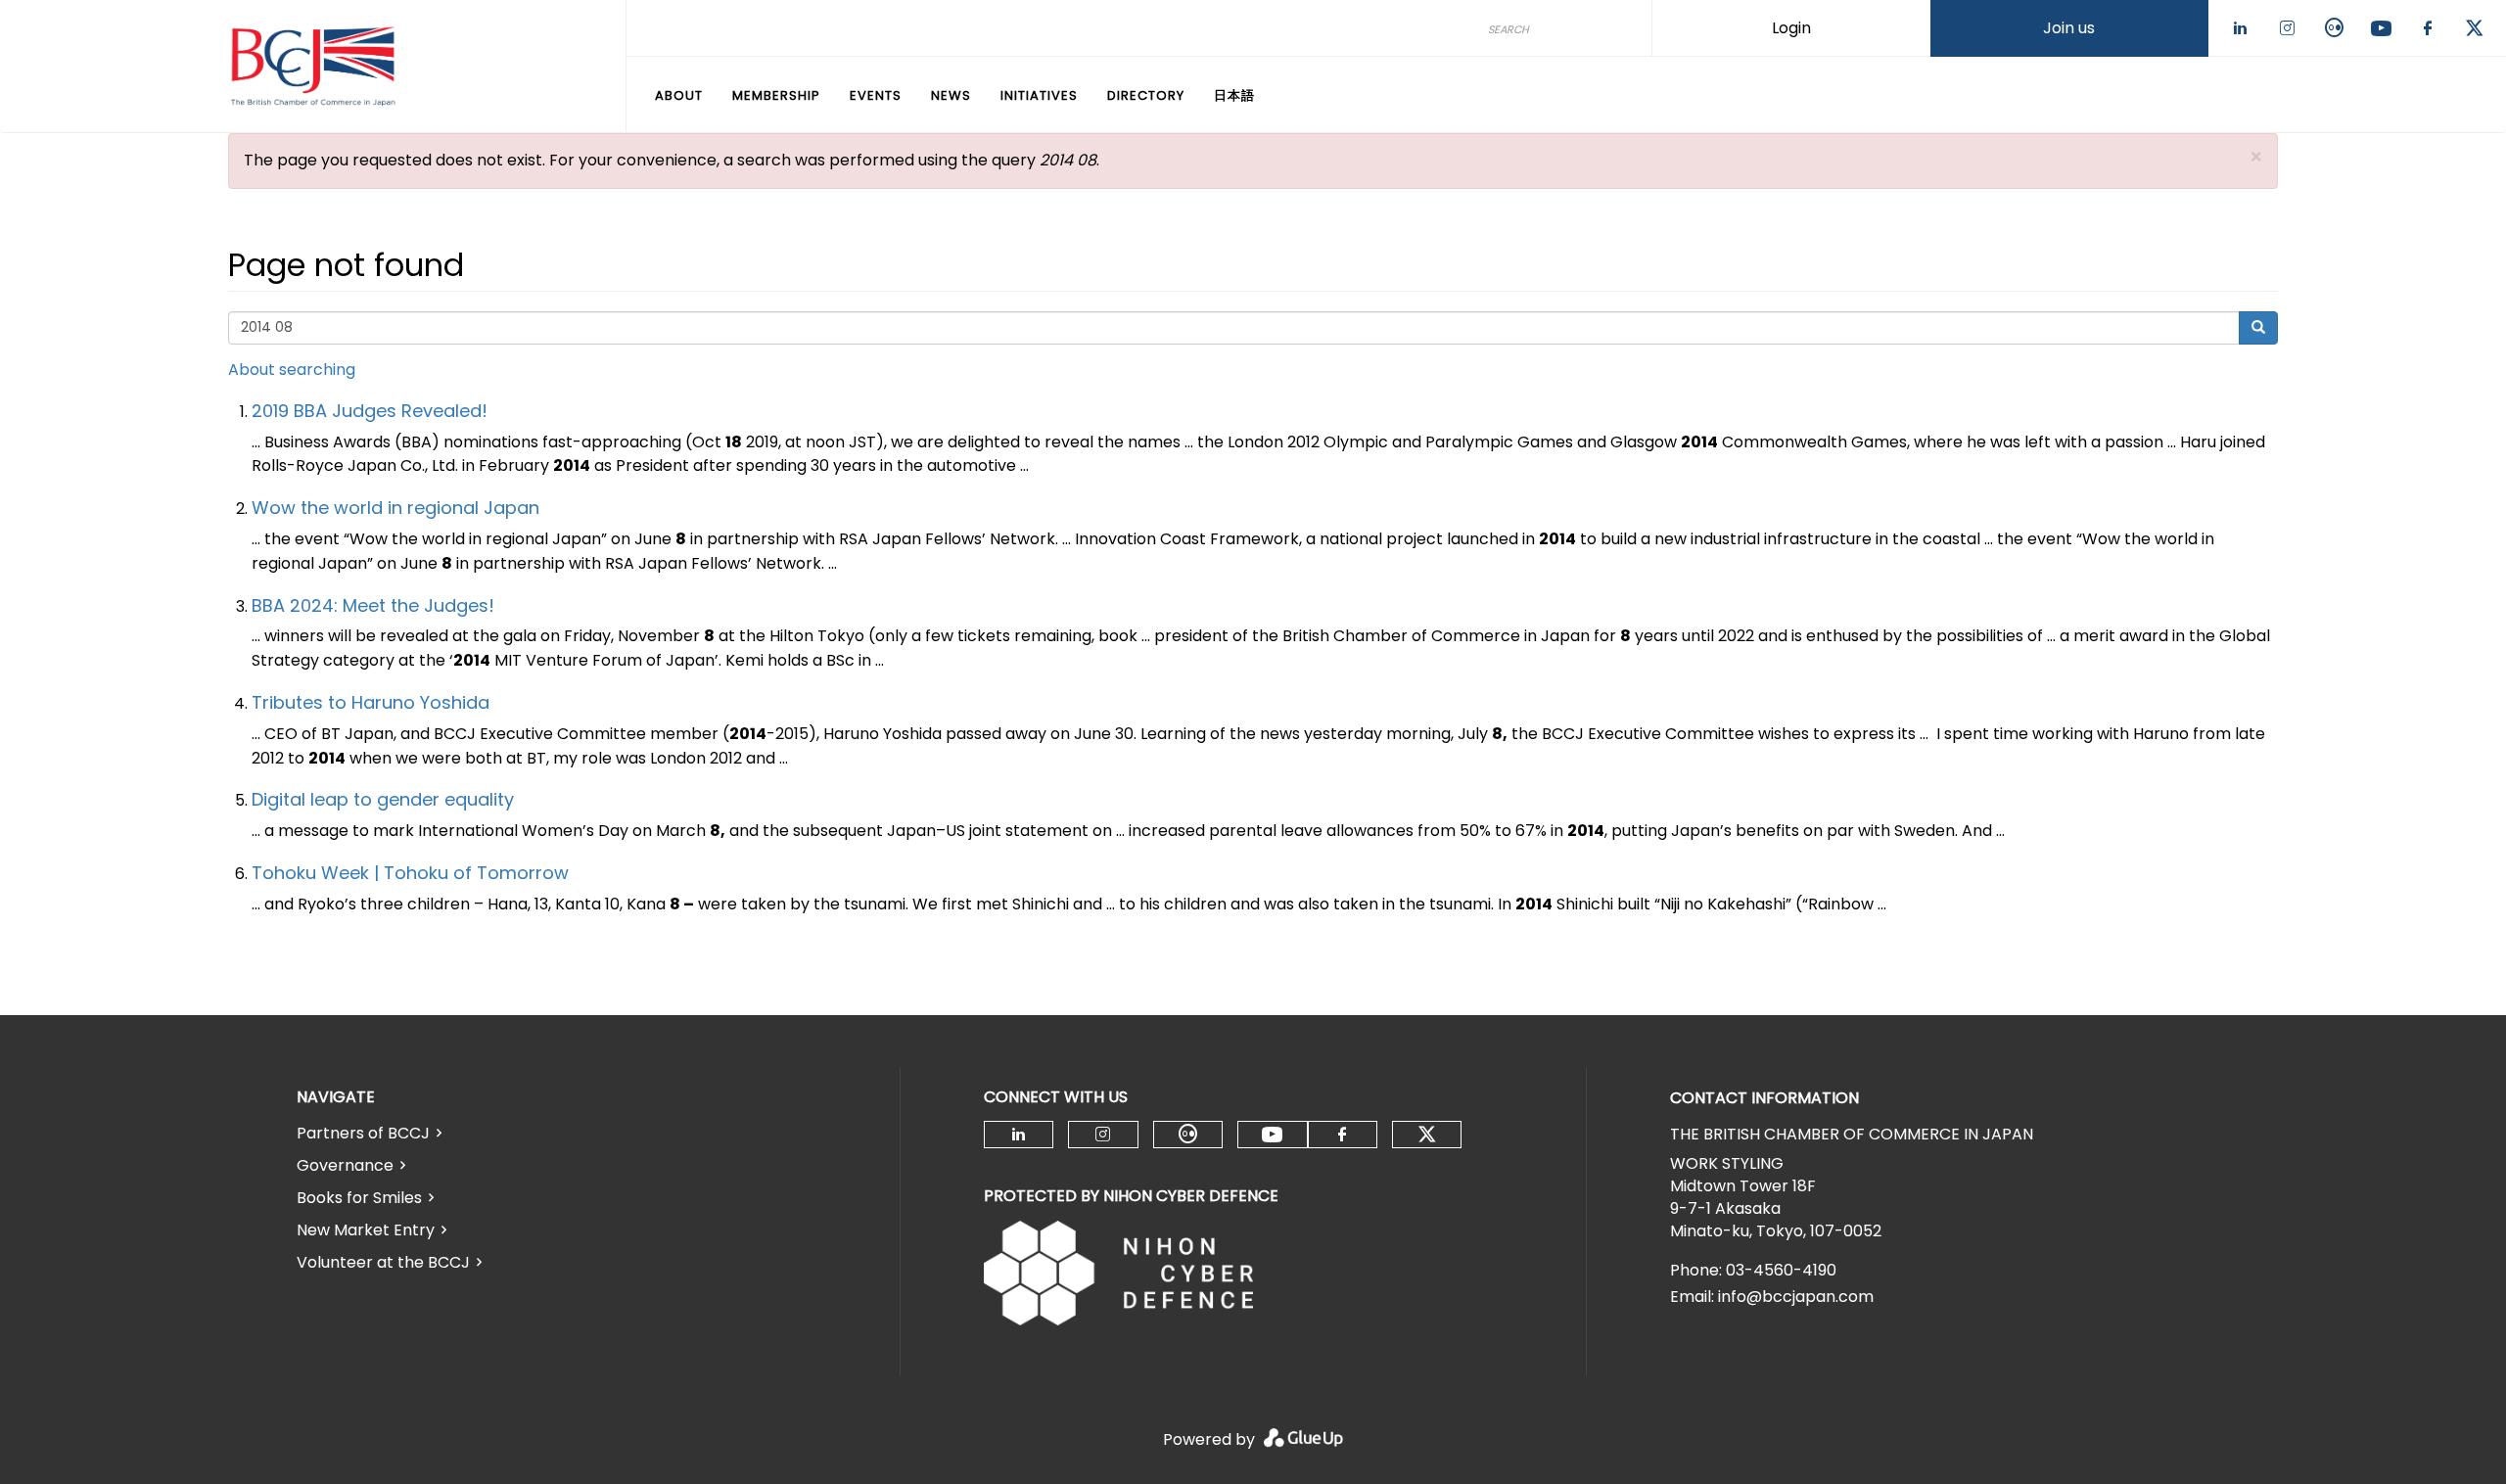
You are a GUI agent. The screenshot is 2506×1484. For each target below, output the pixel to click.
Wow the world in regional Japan (395, 508)
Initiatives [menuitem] (1039, 95)
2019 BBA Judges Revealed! (370, 411)
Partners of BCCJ (363, 1133)
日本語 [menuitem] (1234, 95)
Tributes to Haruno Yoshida (371, 702)
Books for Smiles (359, 1198)
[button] (2256, 157)
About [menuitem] (679, 95)
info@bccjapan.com (1796, 1297)
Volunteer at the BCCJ (383, 1262)
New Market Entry (366, 1230)
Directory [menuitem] (1146, 95)
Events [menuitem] (876, 95)
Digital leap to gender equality (383, 799)
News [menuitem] (951, 95)
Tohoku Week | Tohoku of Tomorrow (410, 873)
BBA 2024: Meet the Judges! (373, 605)
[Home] (313, 67)
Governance (345, 1165)
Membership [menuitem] (776, 95)
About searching (292, 370)
